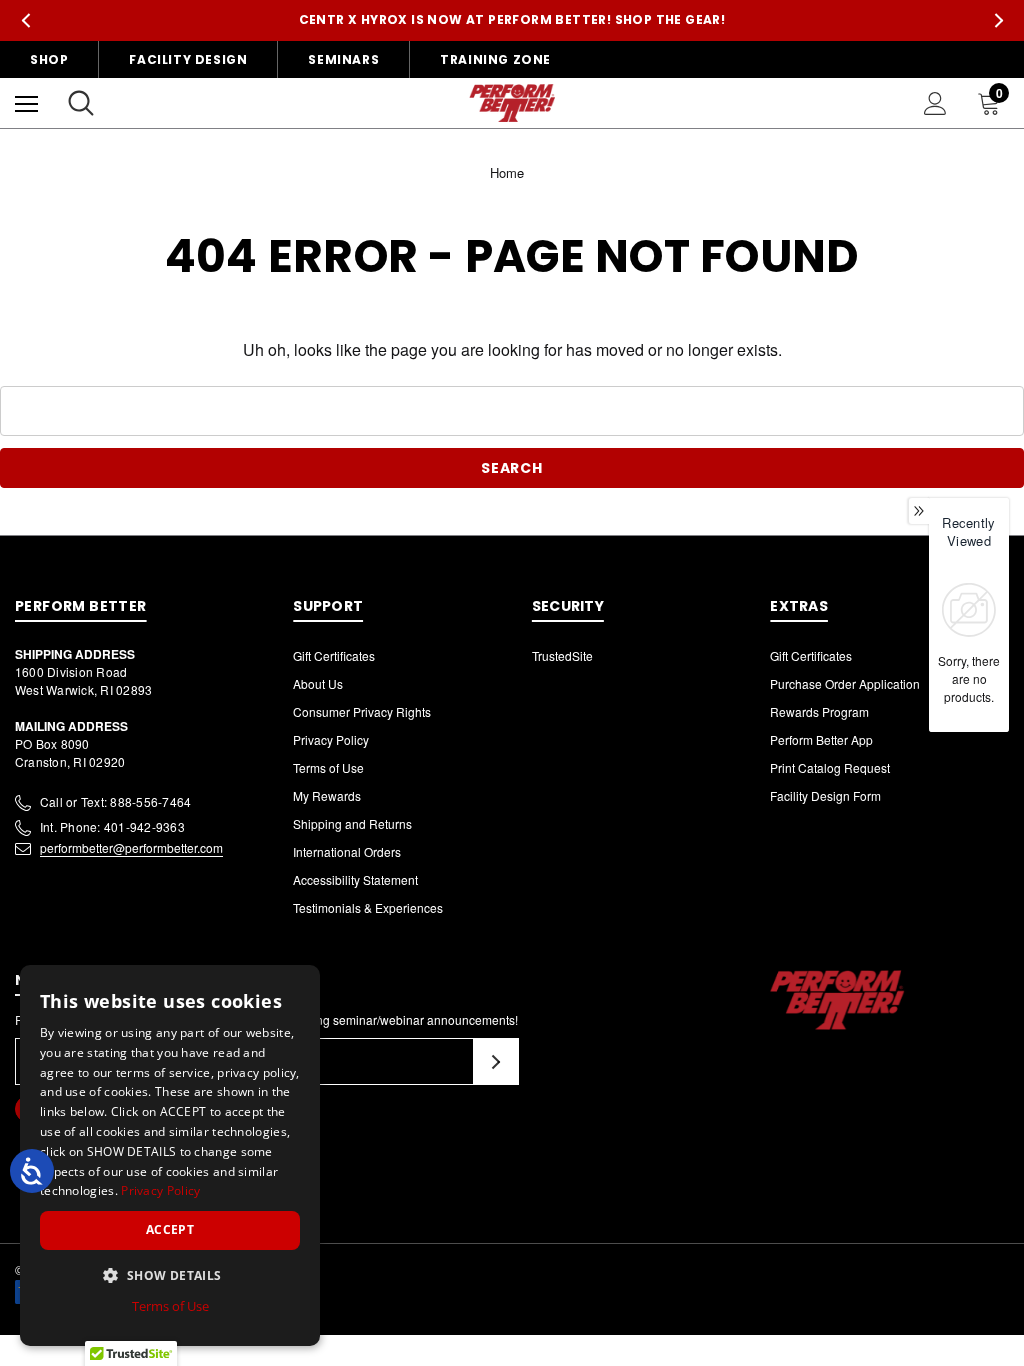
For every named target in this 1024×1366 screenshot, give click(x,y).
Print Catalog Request (830, 767)
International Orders (347, 851)
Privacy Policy (331, 739)
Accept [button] (170, 1229)
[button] (170, 1275)
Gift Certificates (334, 655)
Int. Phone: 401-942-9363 (112, 826)
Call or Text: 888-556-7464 (115, 801)
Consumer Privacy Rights (362, 711)
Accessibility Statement (355, 879)
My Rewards (327, 795)
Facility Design (188, 59)
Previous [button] (25, 20)
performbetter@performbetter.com (131, 847)
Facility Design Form (825, 795)
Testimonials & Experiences (368, 907)
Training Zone (495, 59)
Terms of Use (328, 767)
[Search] (81, 103)
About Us (318, 683)
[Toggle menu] (26, 103)
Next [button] (998, 20)
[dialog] (170, 1155)
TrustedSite (562, 655)
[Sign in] (935, 103)
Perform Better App (821, 739)
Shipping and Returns (352, 823)
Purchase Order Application (845, 683)
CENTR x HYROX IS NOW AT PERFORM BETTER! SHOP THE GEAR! (512, 19)
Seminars (343, 59)
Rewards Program (819, 711)
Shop (49, 59)
